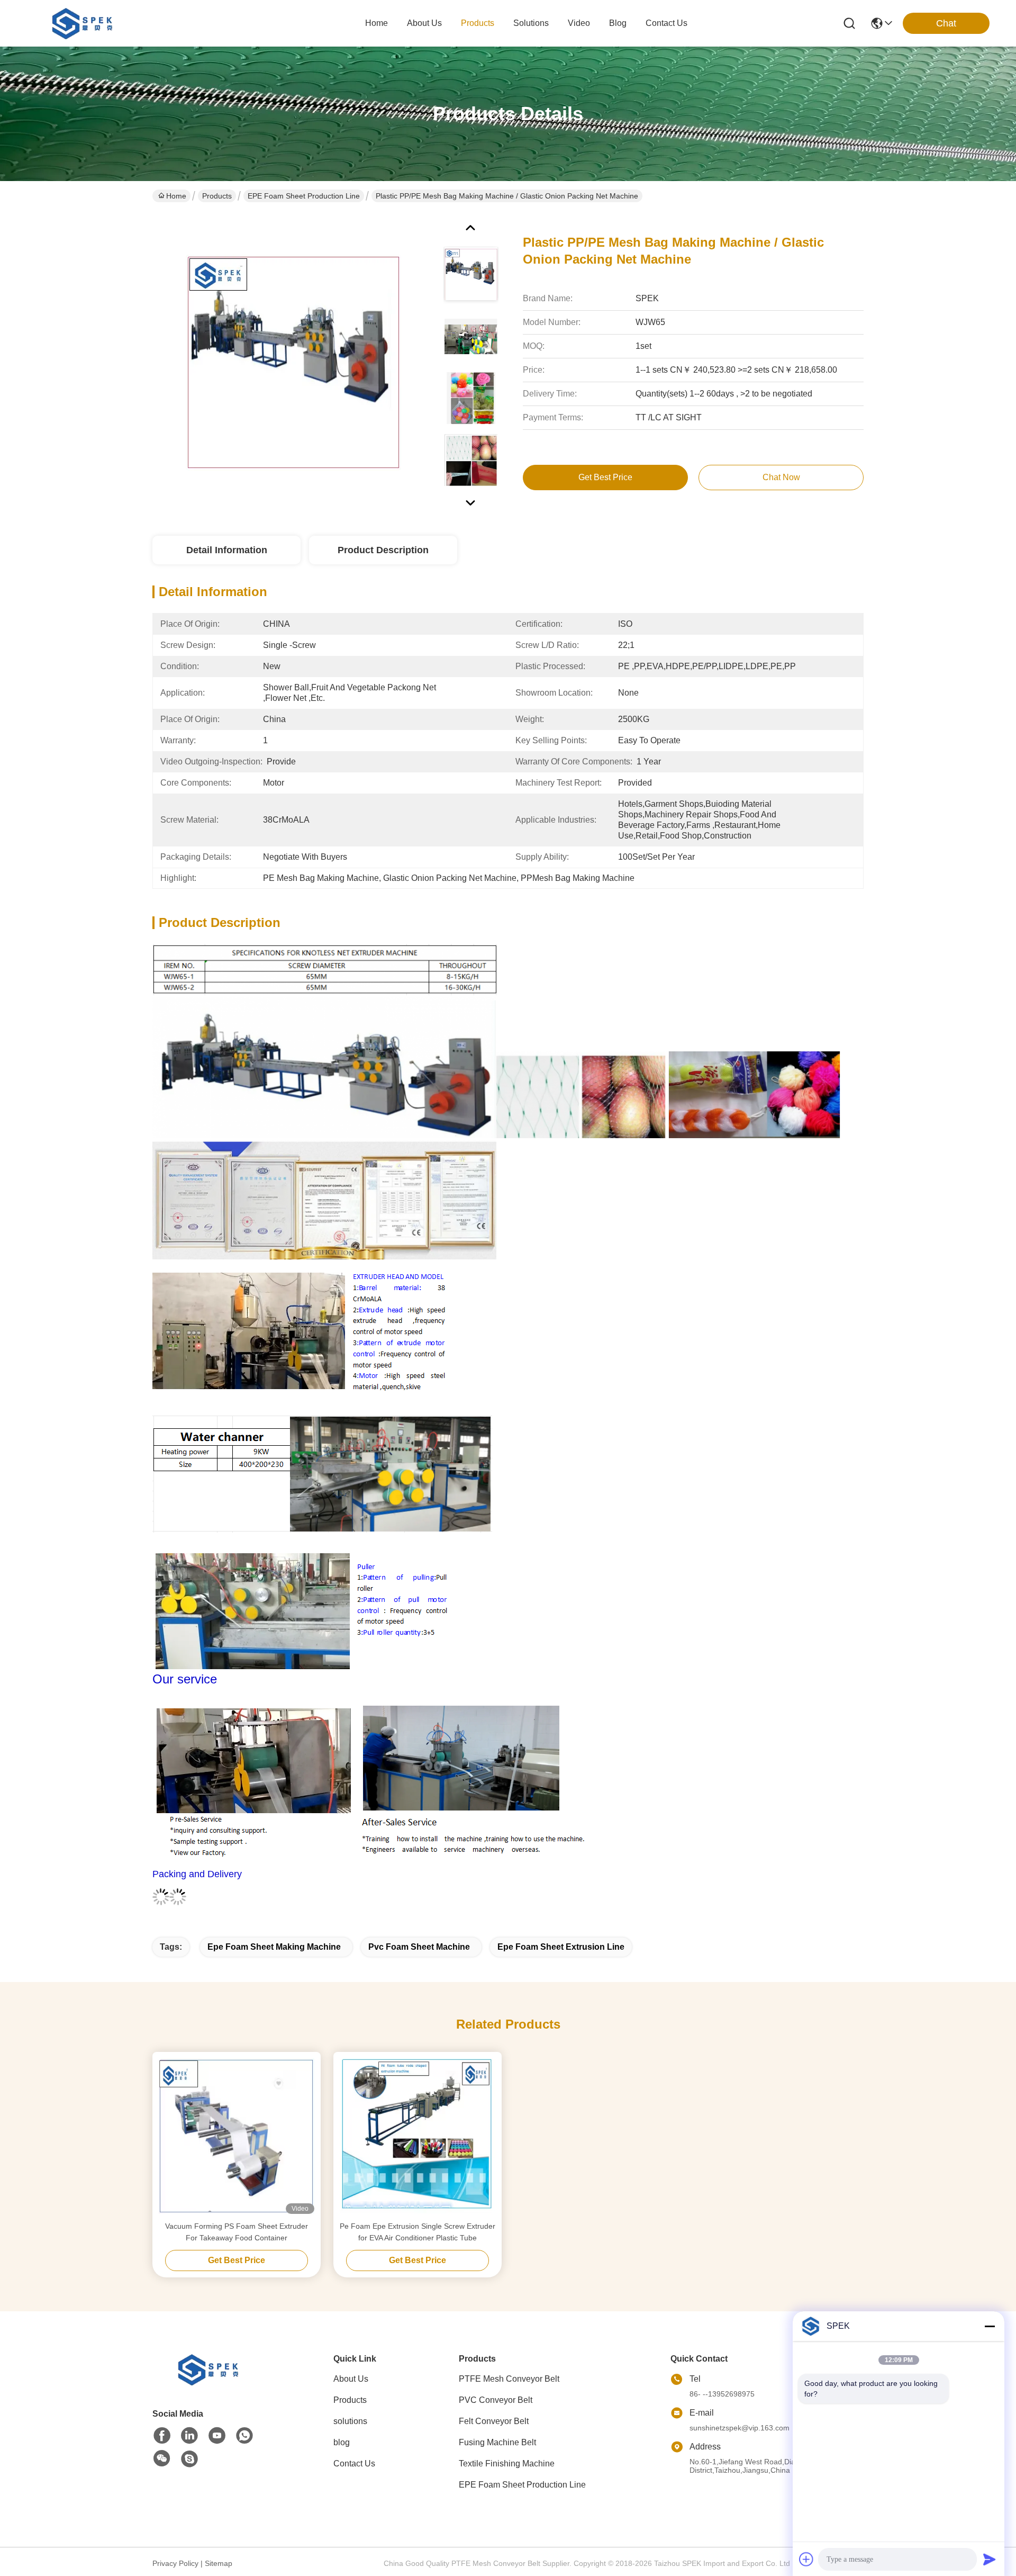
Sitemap (219, 2563)
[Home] (211, 2383)
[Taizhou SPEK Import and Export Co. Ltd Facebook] (162, 2436)
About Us (351, 2379)
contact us (666, 23)
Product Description (383, 550)
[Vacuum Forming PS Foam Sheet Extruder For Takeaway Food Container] (237, 2136)
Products (217, 196)
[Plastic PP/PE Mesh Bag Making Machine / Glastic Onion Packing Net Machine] (293, 362)
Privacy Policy (175, 2563)
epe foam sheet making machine (274, 1947)
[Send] (990, 2559)
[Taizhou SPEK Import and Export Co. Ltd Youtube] (217, 2436)
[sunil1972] (189, 2459)
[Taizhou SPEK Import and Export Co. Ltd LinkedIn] (189, 2436)
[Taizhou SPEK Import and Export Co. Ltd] (85, 23)
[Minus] (990, 2326)
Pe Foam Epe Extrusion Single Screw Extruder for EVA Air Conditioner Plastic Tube (418, 2232)
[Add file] (806, 2559)
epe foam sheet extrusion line (561, 1947)
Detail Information (227, 550)
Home (377, 23)
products (478, 23)
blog (618, 23)
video (579, 23)
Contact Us (354, 2464)
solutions (531, 23)
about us (424, 23)
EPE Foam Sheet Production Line (304, 196)
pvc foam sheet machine (419, 1947)
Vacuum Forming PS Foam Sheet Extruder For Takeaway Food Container (237, 2232)
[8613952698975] (244, 2436)
